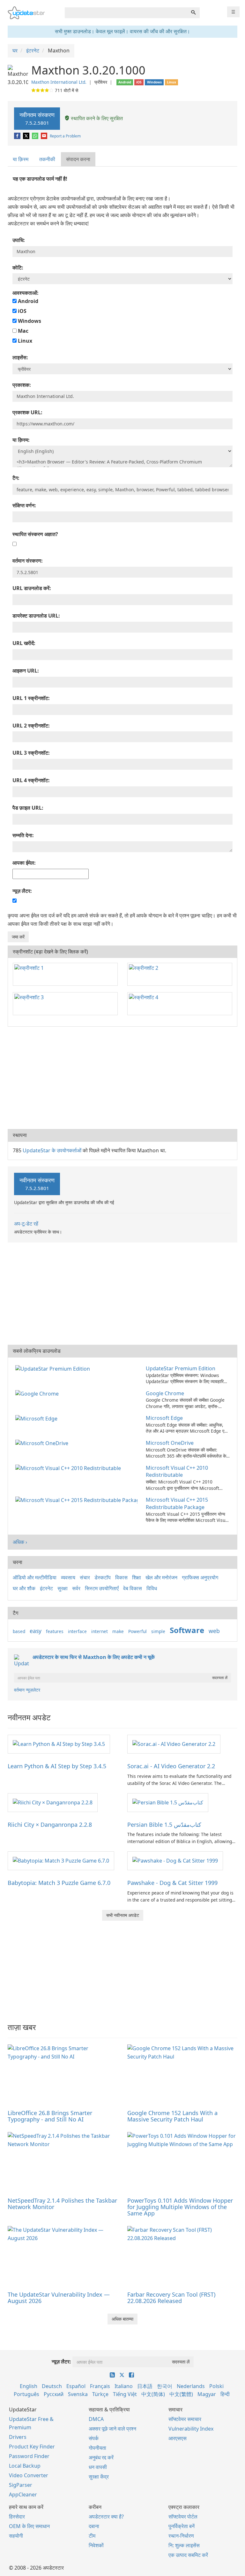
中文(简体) (153, 2394)
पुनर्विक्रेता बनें (182, 2526)
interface (77, 1631)
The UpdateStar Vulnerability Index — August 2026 (59, 2298)
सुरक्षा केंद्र (99, 2477)
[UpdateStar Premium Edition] (54, 1368)
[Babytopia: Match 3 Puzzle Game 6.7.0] (61, 1860)
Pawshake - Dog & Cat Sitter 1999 (172, 1883)
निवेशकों (96, 2545)
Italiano (124, 2386)
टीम (92, 2536)
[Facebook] (18, 136)
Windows (29, 321)
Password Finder (29, 2456)
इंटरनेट (46, 1588)
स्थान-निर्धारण (181, 2536)
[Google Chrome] (38, 1393)
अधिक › (20, 1542)
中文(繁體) (181, 2394)
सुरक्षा (63, 1588)
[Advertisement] (122, 1078)
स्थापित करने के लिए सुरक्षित (96, 118)
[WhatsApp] (36, 136)
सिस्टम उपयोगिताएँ (102, 1588)
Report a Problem (65, 136)
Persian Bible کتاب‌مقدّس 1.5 (164, 1825)
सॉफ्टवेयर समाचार (185, 2419)
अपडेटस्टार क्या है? (106, 2517)
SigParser (21, 2485)
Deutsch (52, 2386)
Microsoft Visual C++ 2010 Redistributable (177, 1471)
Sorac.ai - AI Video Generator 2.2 (171, 1766)
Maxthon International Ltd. (59, 82)
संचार (85, 1577)
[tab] (21, 159)
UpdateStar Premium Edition (181, 1368)
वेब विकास (133, 1588)
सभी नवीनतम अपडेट (123, 1915)
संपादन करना (78, 159)
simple (158, 1631)
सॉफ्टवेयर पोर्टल (183, 2517)
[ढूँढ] (193, 13)
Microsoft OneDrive (170, 1443)
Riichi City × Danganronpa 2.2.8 (50, 1825)
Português (26, 2394)
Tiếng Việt (125, 2394)
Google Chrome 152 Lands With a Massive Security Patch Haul (172, 2116)
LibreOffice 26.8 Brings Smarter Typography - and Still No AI (50, 2116)
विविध (152, 1588)
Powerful (137, 1631)
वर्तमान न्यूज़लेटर (27, 1690)
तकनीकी (47, 159)
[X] (27, 136)
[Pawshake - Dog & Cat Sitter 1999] (175, 1860)
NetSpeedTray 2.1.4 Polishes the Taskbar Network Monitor (62, 2204)
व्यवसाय (68, 1577)
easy (36, 1631)
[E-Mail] (45, 136)
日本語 (145, 2386)
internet (100, 1631)
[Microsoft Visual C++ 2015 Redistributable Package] (78, 1500)
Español (76, 2386)
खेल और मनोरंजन (161, 1577)
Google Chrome (165, 1393)
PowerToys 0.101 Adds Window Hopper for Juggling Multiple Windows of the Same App (180, 2207)
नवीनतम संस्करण (37, 118)
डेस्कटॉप (103, 1577)
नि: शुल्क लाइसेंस (184, 2545)
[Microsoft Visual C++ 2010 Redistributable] (69, 1468)
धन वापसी (98, 2467)
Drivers (18, 2437)
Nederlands (191, 2386)
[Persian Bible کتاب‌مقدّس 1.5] (168, 1802)
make (118, 1631)
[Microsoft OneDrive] (43, 1443)
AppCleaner (23, 2494)
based (19, 1631)
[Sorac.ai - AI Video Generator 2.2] (174, 1744)
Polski (216, 2386)
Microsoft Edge (164, 1418)
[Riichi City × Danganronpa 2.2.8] (53, 1802)
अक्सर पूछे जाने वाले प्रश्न (112, 2429)
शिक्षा (137, 1577)
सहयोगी (16, 2536)
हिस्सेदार (17, 2517)
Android (27, 301)
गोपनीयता (97, 2448)
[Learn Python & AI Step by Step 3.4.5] (59, 1744)
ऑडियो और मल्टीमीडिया (35, 1577)
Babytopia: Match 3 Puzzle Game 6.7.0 (59, 1883)
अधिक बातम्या (122, 2319)
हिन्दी (225, 2394)
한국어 (165, 2386)
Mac (22, 331)
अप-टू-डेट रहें (26, 1224)
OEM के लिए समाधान (29, 2526)
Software (187, 1630)
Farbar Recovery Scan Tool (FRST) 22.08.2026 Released (171, 2298)
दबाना (94, 2526)
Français (100, 2386)
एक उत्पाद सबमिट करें (188, 2555)
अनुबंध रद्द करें (101, 2457)
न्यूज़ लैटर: (61, 2362)
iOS (22, 311)
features (55, 1631)
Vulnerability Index (191, 2429)
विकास (121, 1577)
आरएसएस (178, 2438)
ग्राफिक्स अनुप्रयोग (200, 1577)
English (29, 2386)
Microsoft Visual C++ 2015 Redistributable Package (177, 1503)
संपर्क (94, 2438)
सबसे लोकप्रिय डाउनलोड (37, 1351)
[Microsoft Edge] (38, 1418)
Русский (54, 2394)
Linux (24, 341)
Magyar (207, 2394)
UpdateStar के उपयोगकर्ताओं (52, 1150)
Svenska (78, 2394)
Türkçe (100, 2394)
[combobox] (126, 13)
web (214, 1631)
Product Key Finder (32, 2447)
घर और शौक (24, 1588)
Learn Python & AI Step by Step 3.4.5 (57, 1766)
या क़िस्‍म (21, 159)
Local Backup (25, 2466)
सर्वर (76, 1588)
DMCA (96, 2419)
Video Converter (29, 2475)
